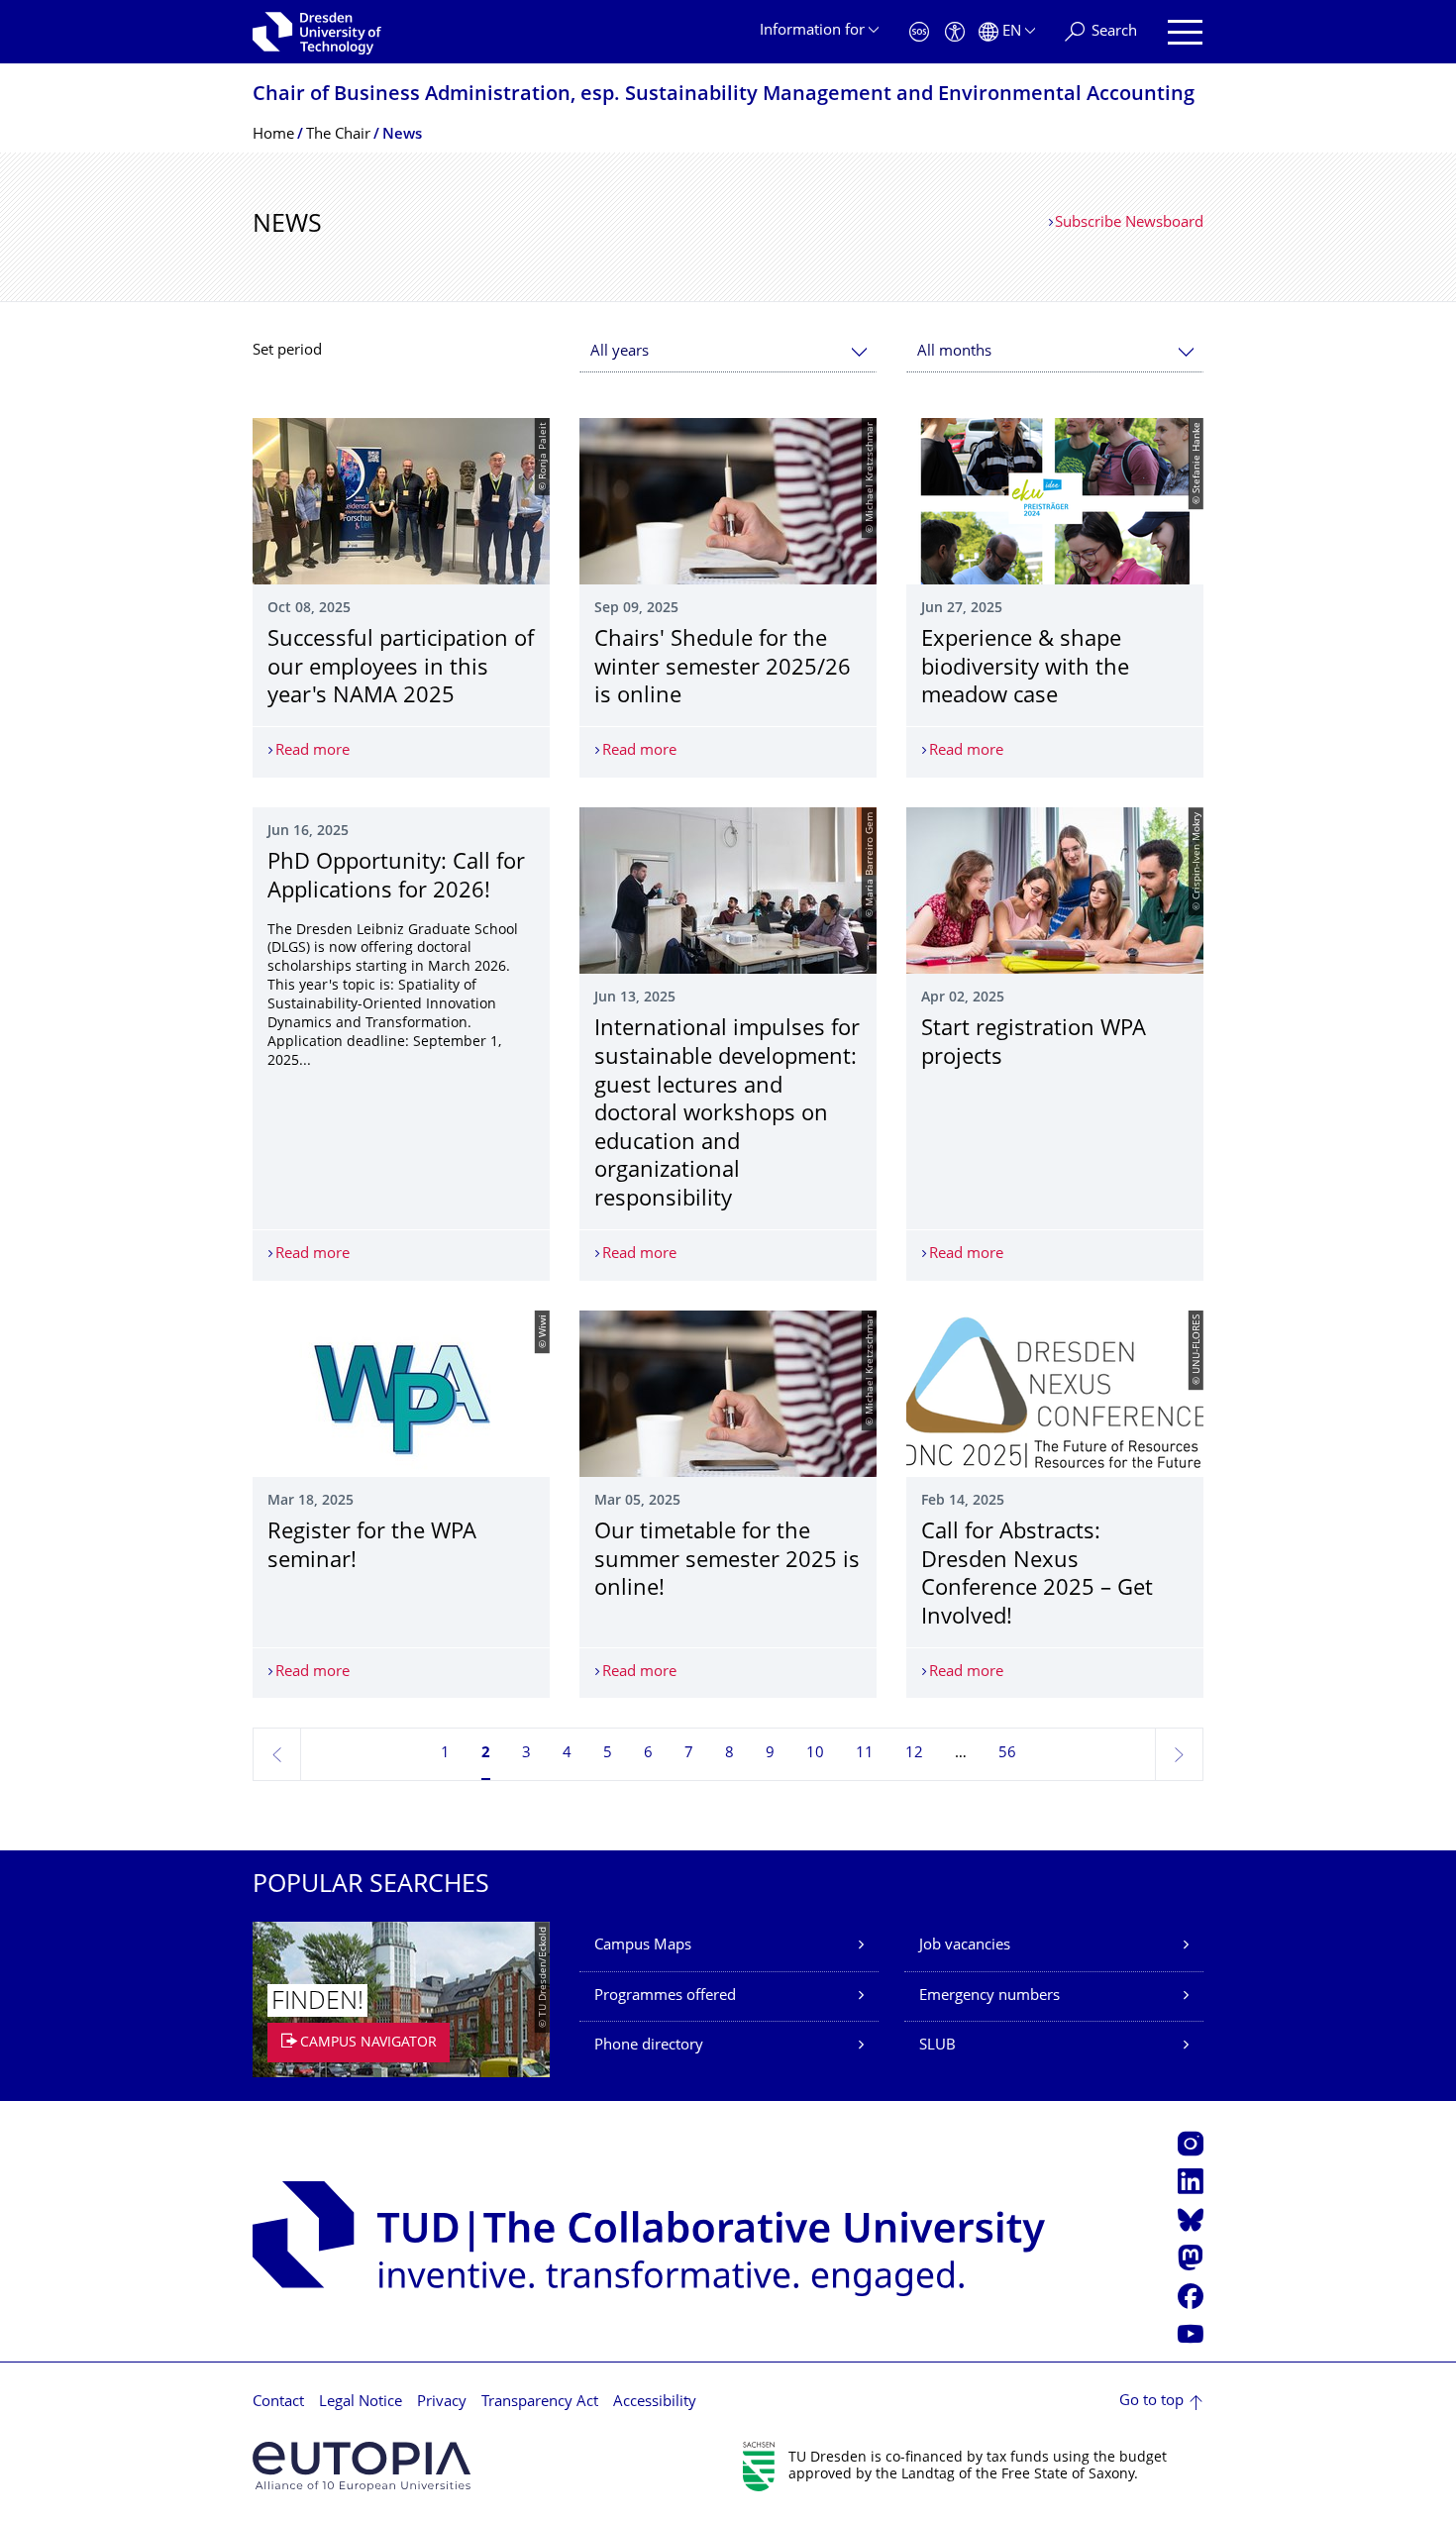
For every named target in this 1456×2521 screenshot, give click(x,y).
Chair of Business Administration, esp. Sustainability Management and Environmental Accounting (724, 96)
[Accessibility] (955, 32)
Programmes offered (665, 1996)
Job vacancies (965, 1946)
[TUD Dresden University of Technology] (317, 32)
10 (815, 1754)
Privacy (442, 2403)
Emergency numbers (989, 1996)
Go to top (1151, 2402)
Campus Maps (643, 1946)
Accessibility (655, 2403)
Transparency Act (540, 2403)
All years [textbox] (620, 352)
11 (865, 1754)
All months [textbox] (954, 352)
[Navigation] (1185, 32)
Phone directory (649, 2046)
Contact (278, 2403)
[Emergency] (919, 32)
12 (914, 1754)
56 (1007, 1754)
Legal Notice (361, 2403)
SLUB (937, 2046)
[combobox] (728, 352)
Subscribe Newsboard (1129, 223)
